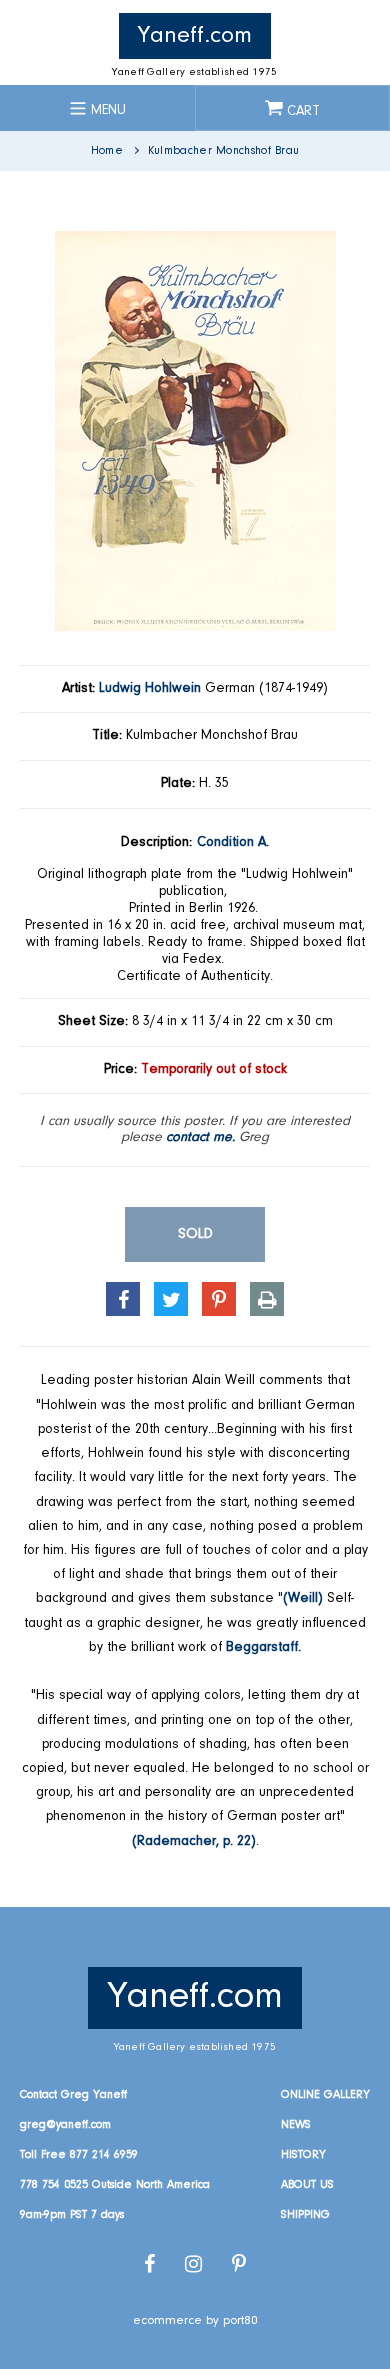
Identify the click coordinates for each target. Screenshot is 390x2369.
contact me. (200, 1138)
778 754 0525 (54, 2185)
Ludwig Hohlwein (150, 689)
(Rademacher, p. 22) (194, 1842)
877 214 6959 (104, 2155)
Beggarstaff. (263, 1648)
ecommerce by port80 (195, 2320)
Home (107, 151)
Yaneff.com (195, 36)
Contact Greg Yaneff (73, 2095)
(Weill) (303, 1599)
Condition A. (233, 843)
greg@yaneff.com (65, 2125)
